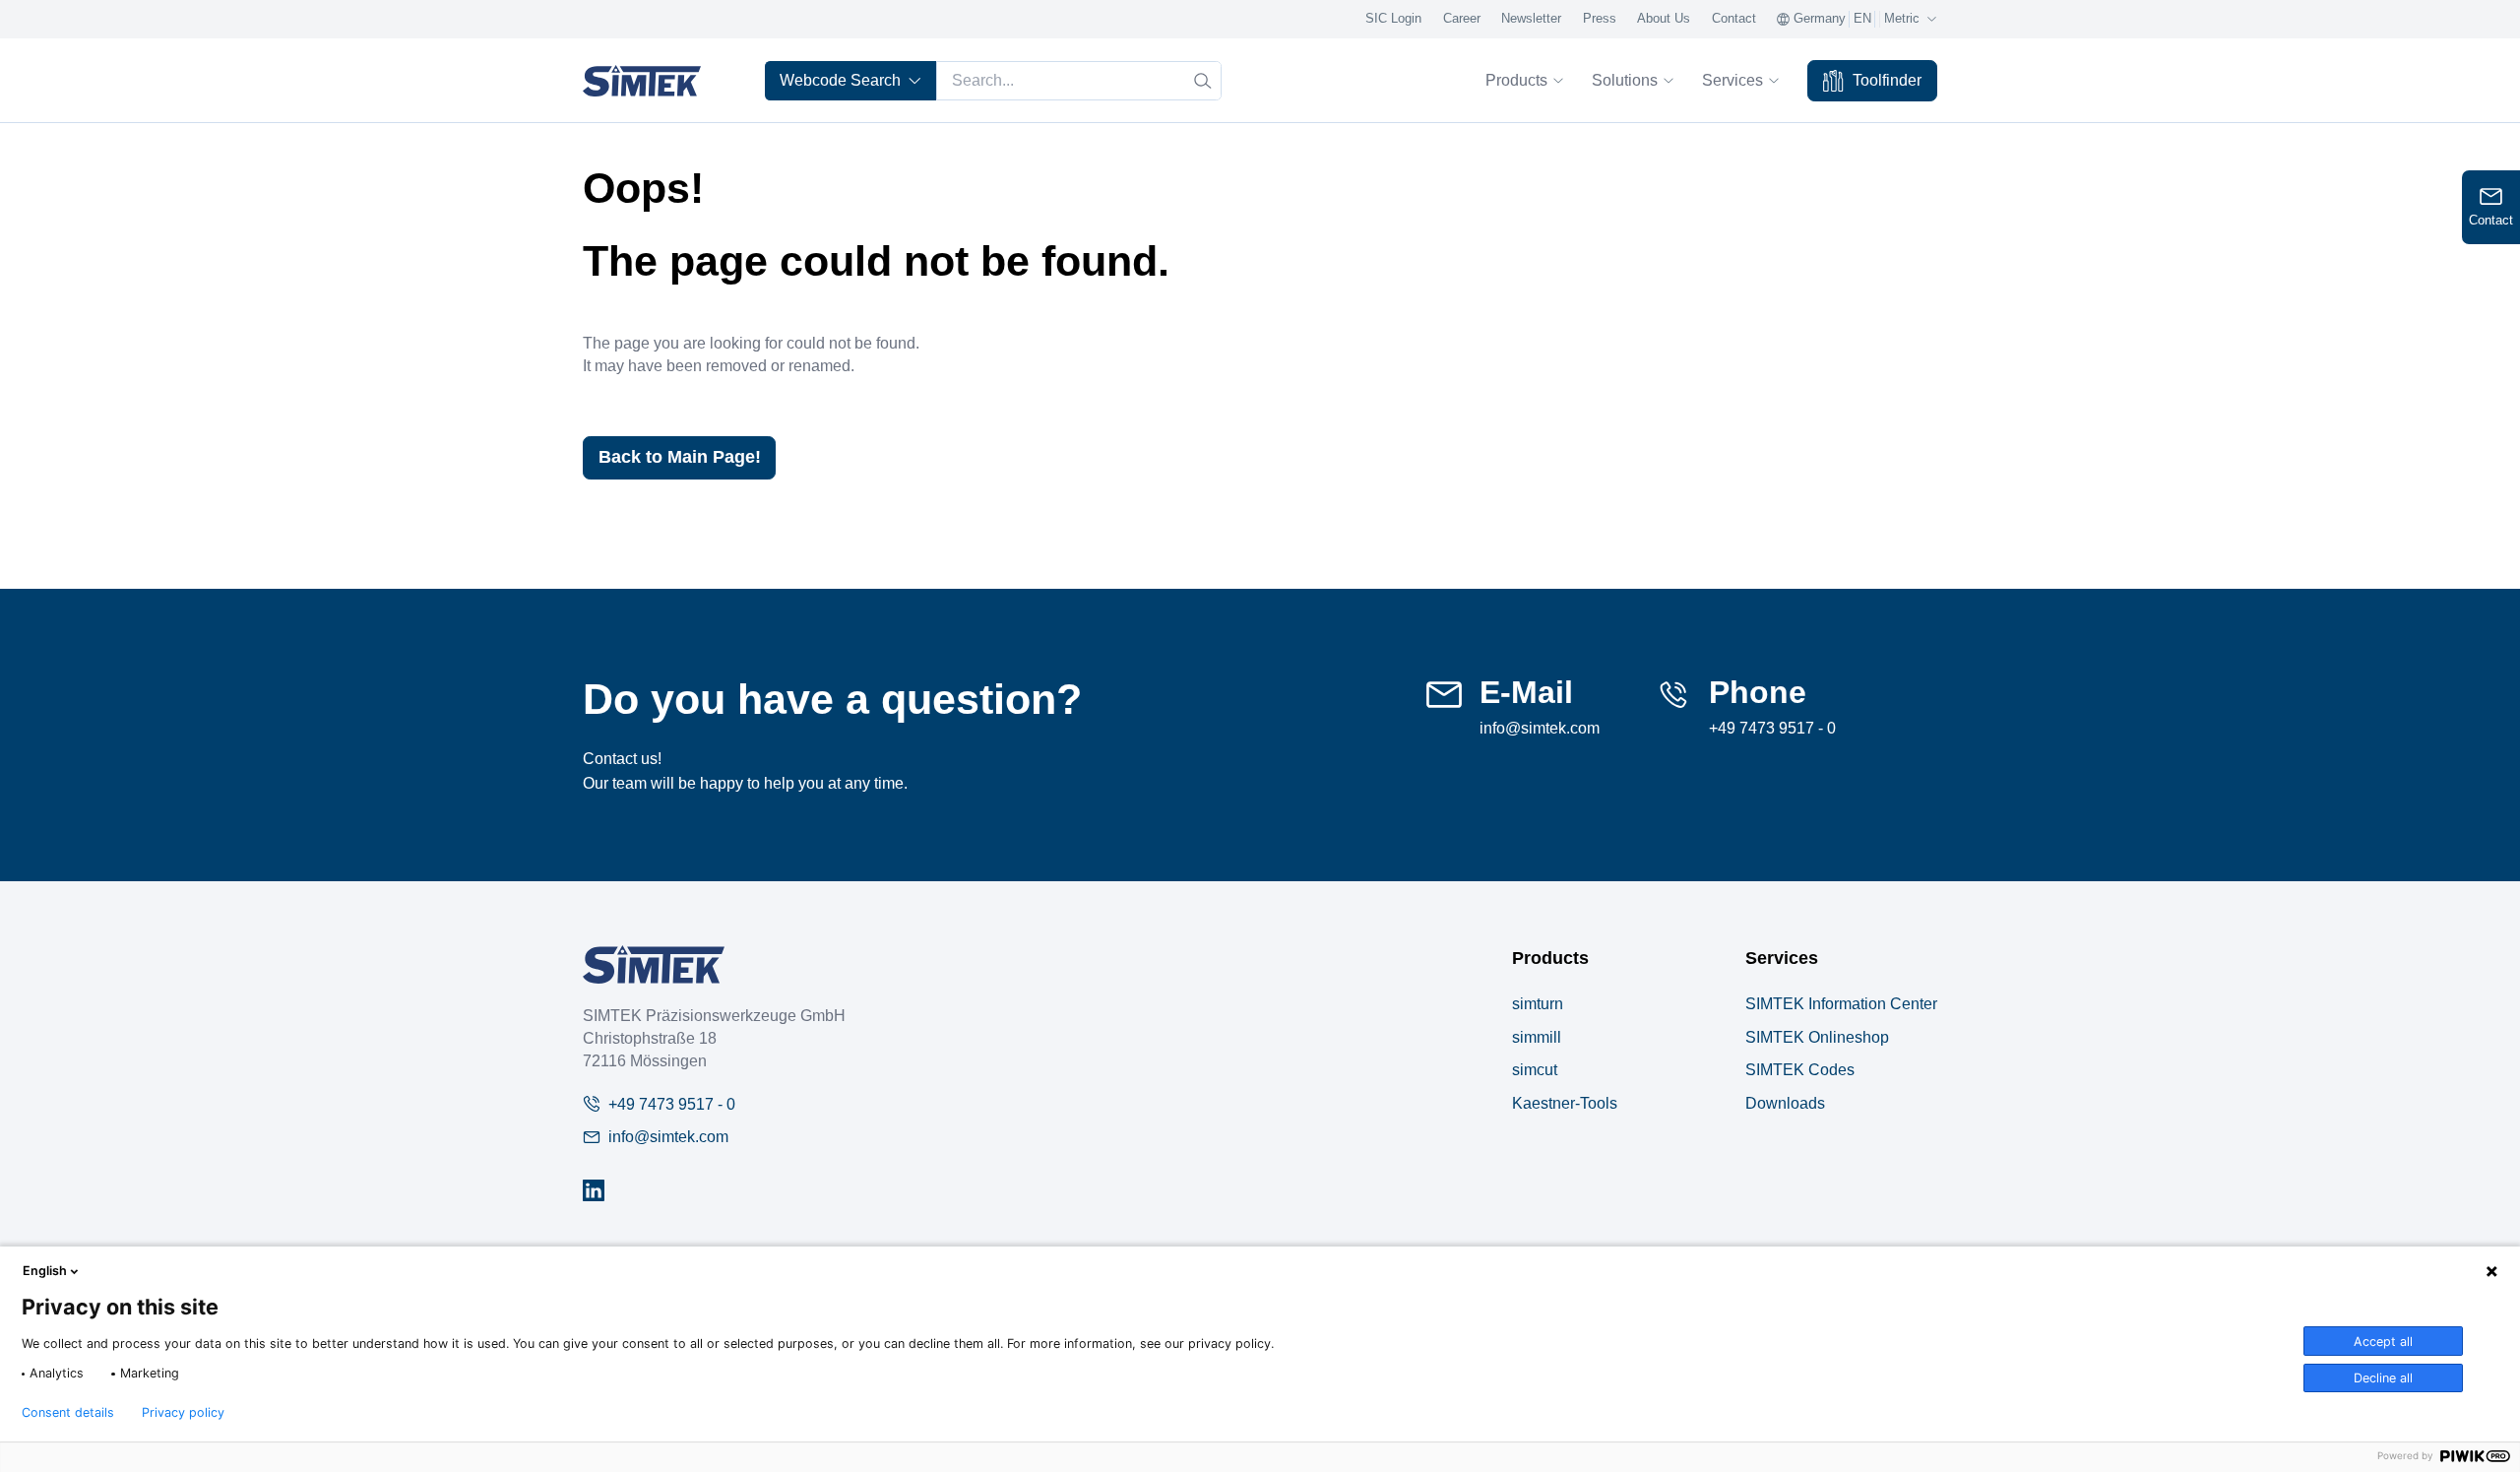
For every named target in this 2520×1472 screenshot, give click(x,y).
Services (1732, 80)
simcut (1535, 1069)
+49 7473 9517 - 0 (1772, 728)
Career (1462, 19)
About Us (1664, 19)
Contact (1734, 19)
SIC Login (1393, 19)
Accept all (2383, 1342)
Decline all (2383, 1378)
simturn (1538, 1003)
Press (1600, 19)
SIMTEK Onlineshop (1817, 1037)
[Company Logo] (654, 964)
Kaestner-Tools (1565, 1103)
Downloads (1785, 1103)
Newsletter (1531, 19)
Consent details (68, 1413)
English (45, 1271)
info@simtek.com (1540, 728)
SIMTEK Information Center (1841, 1003)
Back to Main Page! (680, 457)
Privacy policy (183, 1413)
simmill (1537, 1037)
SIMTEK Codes (1800, 1069)
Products (1516, 80)
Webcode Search (840, 80)
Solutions (1625, 80)
